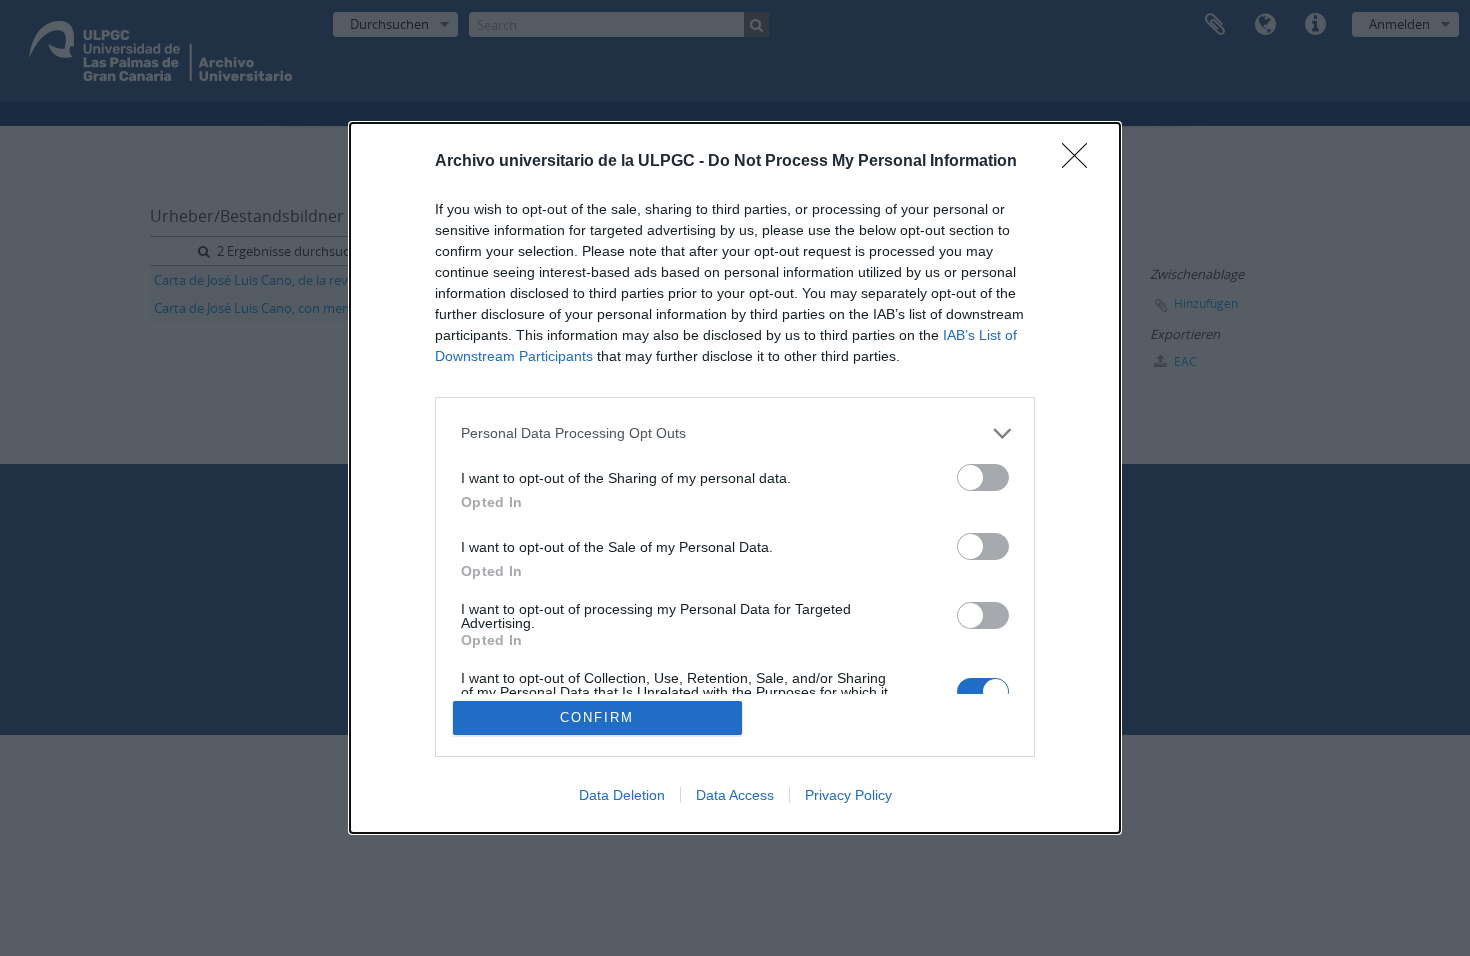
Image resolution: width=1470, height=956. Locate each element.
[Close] (1081, 162)
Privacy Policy (848, 795)
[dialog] (735, 478)
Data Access (735, 795)
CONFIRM (597, 717)
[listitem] (735, 433)
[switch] (983, 477)
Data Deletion (622, 795)
